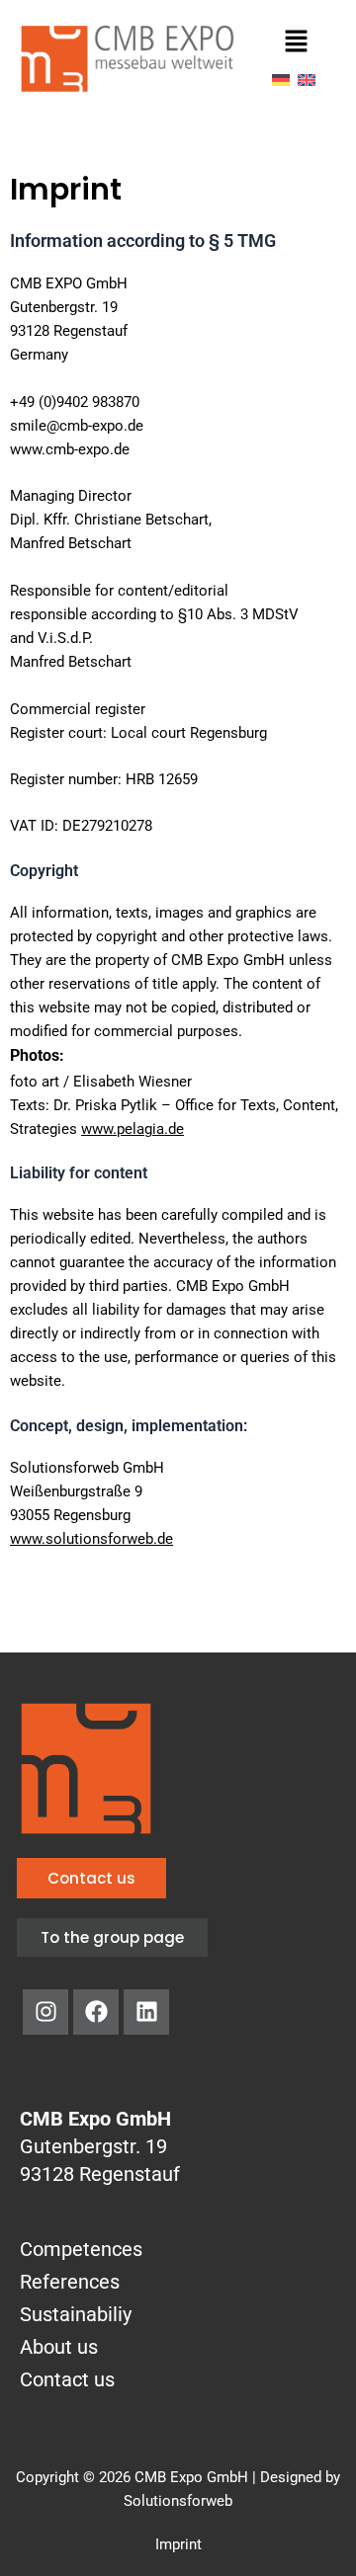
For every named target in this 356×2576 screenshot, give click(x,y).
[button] (296, 42)
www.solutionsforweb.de (91, 1539)
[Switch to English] (307, 79)
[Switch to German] (281, 79)
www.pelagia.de (133, 1129)
